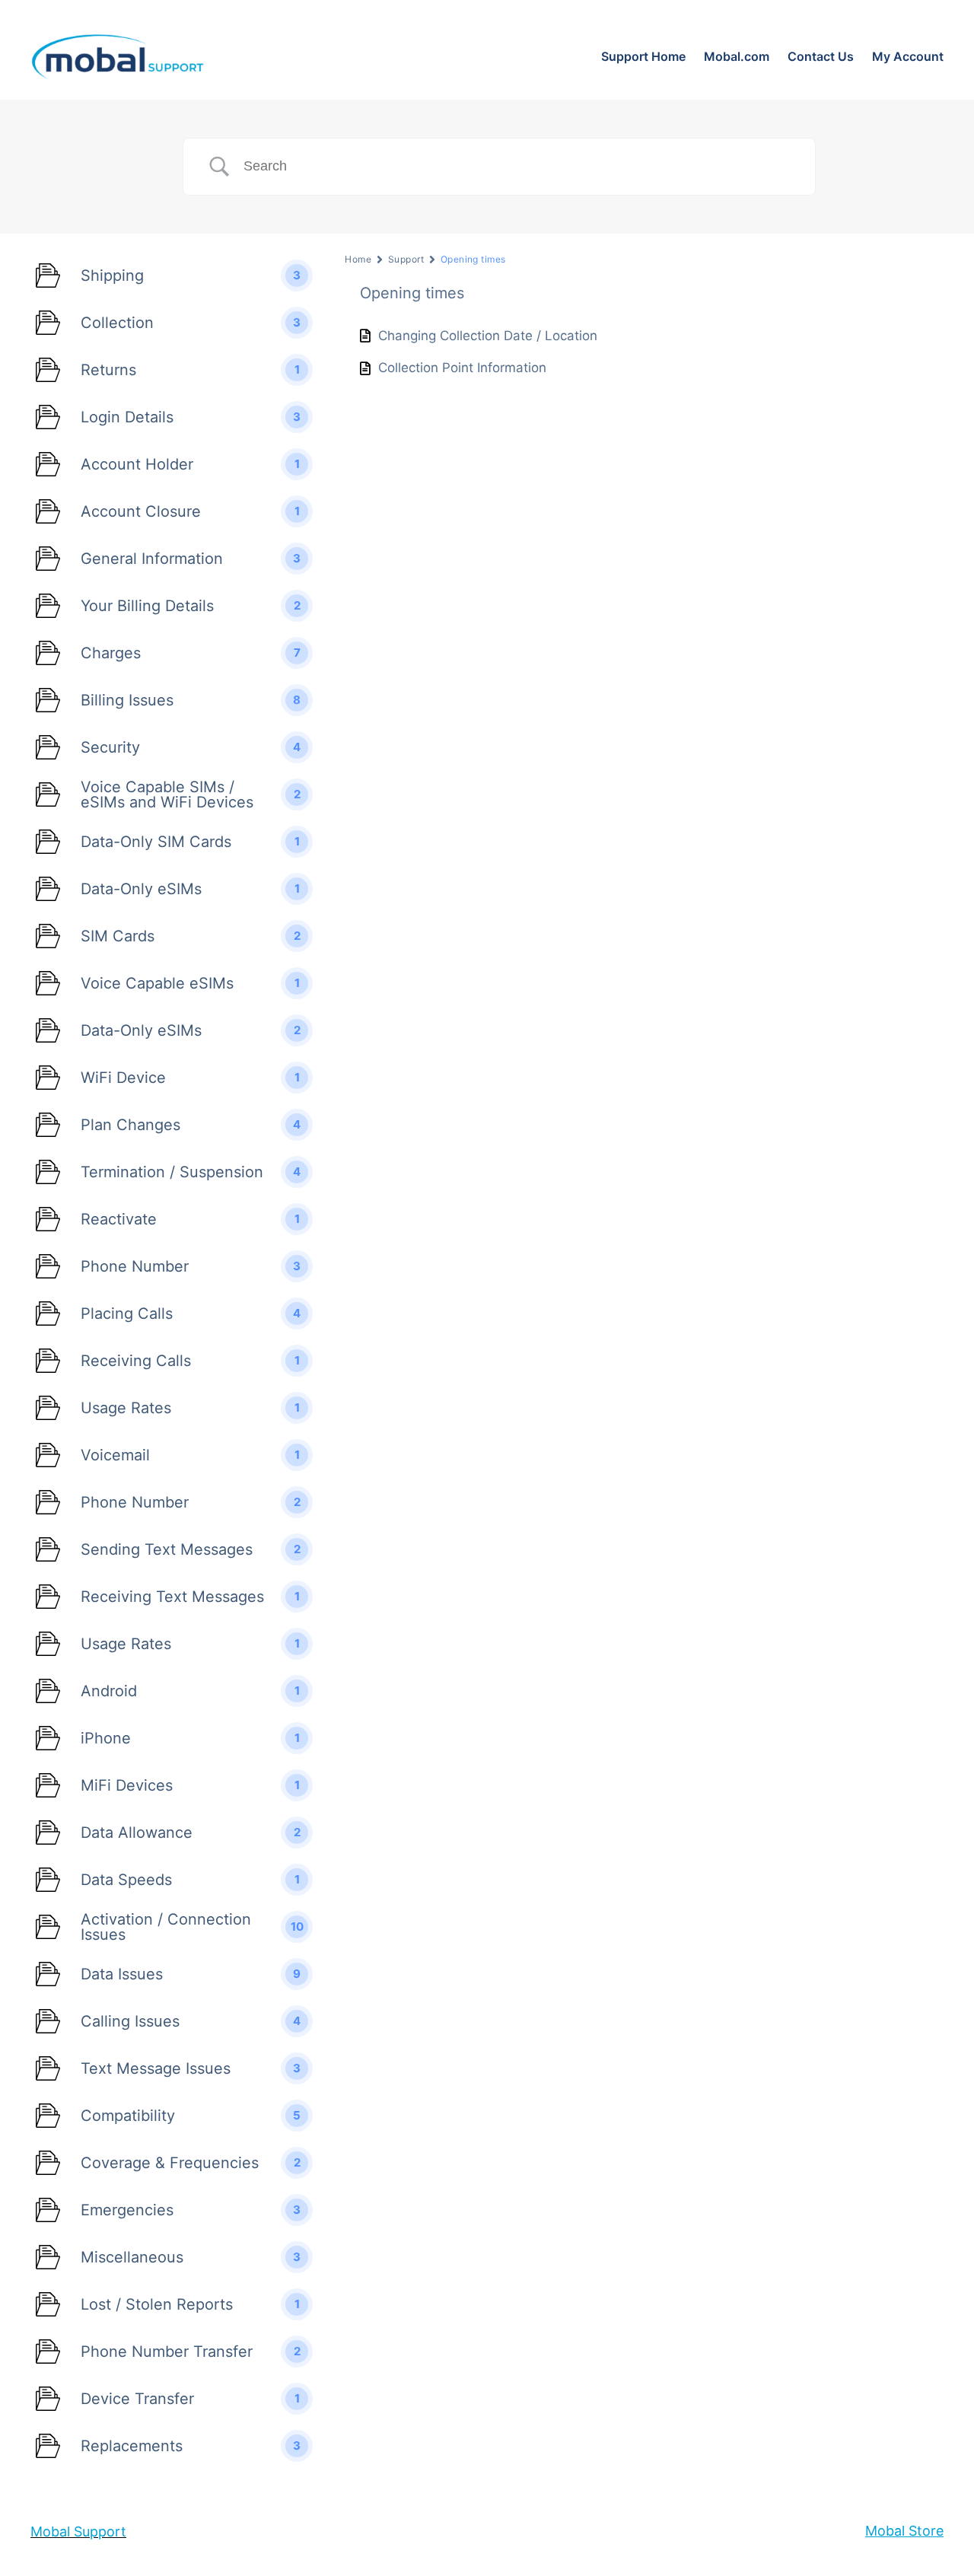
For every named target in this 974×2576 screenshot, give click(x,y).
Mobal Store (904, 2531)
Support (406, 259)
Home (358, 259)
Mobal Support (78, 2531)
